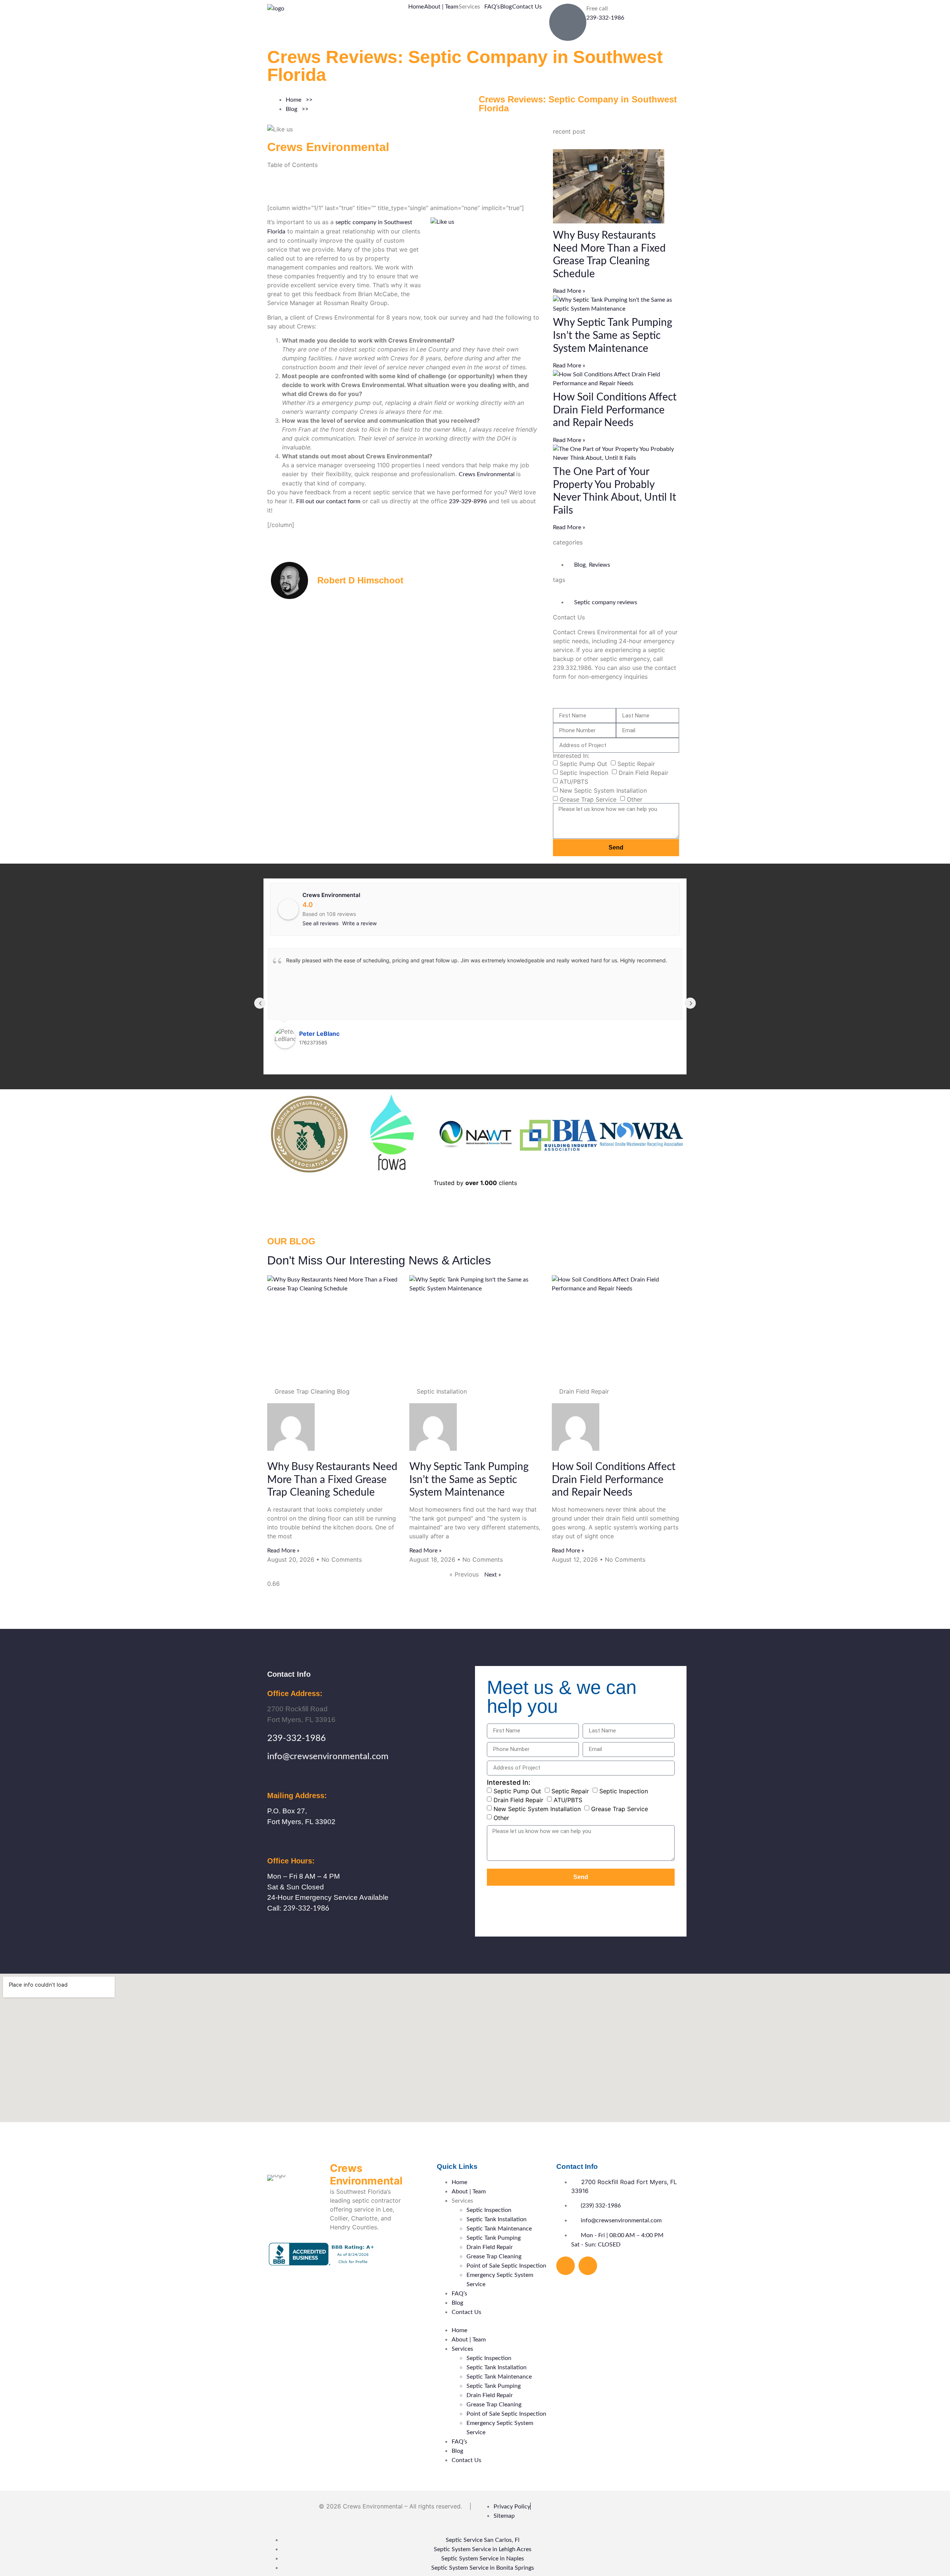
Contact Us (527, 7)
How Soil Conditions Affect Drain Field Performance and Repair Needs (615, 410)
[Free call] (568, 22)
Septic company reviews (606, 602)
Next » (493, 1575)
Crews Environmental (487, 474)
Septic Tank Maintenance (499, 2229)
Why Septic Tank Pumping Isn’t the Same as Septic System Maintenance (613, 335)
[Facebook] (566, 2266)
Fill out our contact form (328, 501)
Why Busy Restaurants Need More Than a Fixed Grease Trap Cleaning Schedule (332, 1480)
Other (635, 799)
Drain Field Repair (643, 773)
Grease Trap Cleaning (494, 2256)
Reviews (600, 565)
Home (416, 7)
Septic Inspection (584, 773)
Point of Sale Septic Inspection (506, 2266)
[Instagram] (588, 2266)
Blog (506, 7)
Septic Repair (636, 764)
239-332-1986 (605, 18)
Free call (597, 9)
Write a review (359, 923)
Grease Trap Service (588, 799)
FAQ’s (492, 7)
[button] (471, 7)
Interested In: (571, 756)
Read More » (569, 291)
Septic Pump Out (583, 764)
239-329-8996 (468, 501)
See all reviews (320, 923)
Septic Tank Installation (497, 2219)
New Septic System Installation (603, 791)
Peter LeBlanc (319, 1034)
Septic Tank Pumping (494, 2238)
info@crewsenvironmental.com (328, 1757)
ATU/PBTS (574, 782)
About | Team (441, 7)
